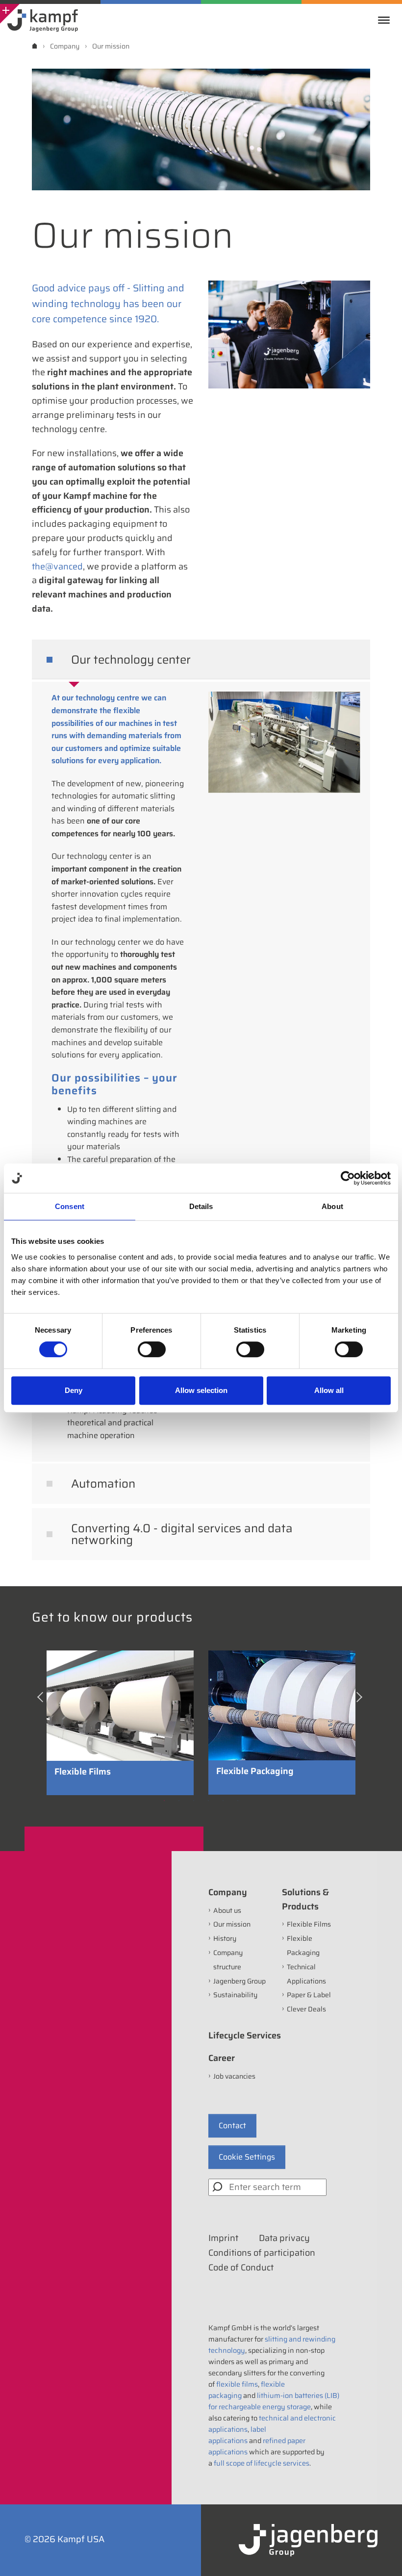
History (225, 1938)
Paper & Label (309, 1995)
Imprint (223, 2238)
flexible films (237, 2384)
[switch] (152, 1349)
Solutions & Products (305, 1899)
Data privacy (284, 2238)
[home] (35, 46)
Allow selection (201, 1390)
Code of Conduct (241, 2267)
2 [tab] (179, 1801)
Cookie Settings (247, 2157)
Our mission (232, 1924)
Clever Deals (306, 2009)
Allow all (329, 1390)
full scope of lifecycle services (262, 2463)
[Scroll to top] (381, 2555)
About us (227, 1910)
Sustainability (235, 1995)
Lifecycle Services (245, 2035)
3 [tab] (194, 1801)
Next (360, 1700)
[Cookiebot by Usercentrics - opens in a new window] (348, 1178)
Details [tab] (201, 1206)
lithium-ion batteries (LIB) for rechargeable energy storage (274, 2401)
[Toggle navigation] (386, 20)
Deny (74, 1390)
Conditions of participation (262, 2253)
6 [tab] (238, 1801)
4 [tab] (208, 1801)
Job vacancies (234, 2076)
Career (222, 2058)
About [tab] (332, 1206)
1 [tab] (164, 1801)
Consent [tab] (70, 1206)
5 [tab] (223, 1801)
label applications (237, 2435)
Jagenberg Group (239, 1981)
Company (228, 1892)
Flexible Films (309, 1924)
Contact (232, 2125)
